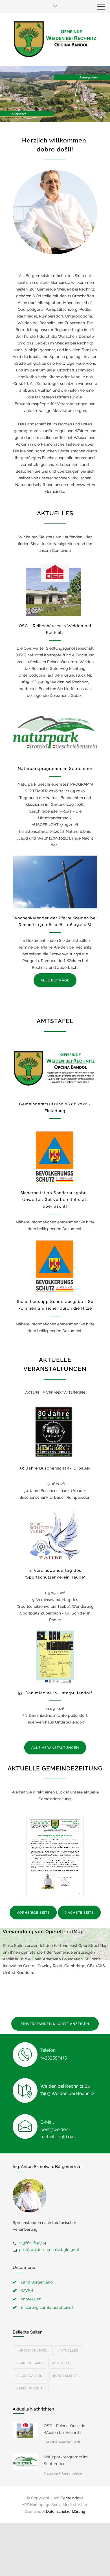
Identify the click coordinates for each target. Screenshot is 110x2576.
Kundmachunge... (33, 2351)
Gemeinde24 (72, 2498)
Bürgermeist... (67, 2376)
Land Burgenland (37, 2282)
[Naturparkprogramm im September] (55, 733)
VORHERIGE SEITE (33, 1913)
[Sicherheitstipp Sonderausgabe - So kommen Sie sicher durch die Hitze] (55, 1266)
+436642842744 (33, 2243)
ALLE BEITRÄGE (55, 980)
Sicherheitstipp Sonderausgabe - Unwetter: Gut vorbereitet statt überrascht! (55, 1199)
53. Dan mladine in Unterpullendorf (55, 1693)
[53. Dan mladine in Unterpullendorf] (55, 1657)
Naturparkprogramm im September (55, 768)
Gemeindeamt (29, 2363)
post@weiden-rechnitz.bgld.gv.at (49, 2250)
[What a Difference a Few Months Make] (25, 2430)
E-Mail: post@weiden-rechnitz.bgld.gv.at (59, 2129)
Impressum (31, 2299)
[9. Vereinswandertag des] (55, 1534)
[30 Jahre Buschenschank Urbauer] (55, 1432)
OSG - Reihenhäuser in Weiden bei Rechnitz (64, 2429)
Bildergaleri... (30, 2376)
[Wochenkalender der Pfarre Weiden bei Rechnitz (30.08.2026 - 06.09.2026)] (55, 882)
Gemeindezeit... (31, 2388)
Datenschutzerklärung (66, 2511)
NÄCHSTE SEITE (79, 1913)
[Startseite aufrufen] (55, 39)
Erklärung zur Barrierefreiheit (47, 2307)
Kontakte (61, 2363)
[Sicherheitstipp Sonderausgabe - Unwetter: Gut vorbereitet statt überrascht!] (55, 1157)
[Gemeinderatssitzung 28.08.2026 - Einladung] (55, 1068)
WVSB (27, 2291)
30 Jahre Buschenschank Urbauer (55, 1468)
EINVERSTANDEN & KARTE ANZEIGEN (55, 2024)
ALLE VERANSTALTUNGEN (55, 1748)
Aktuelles (68, 2351)
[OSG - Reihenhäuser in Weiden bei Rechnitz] (55, 590)
